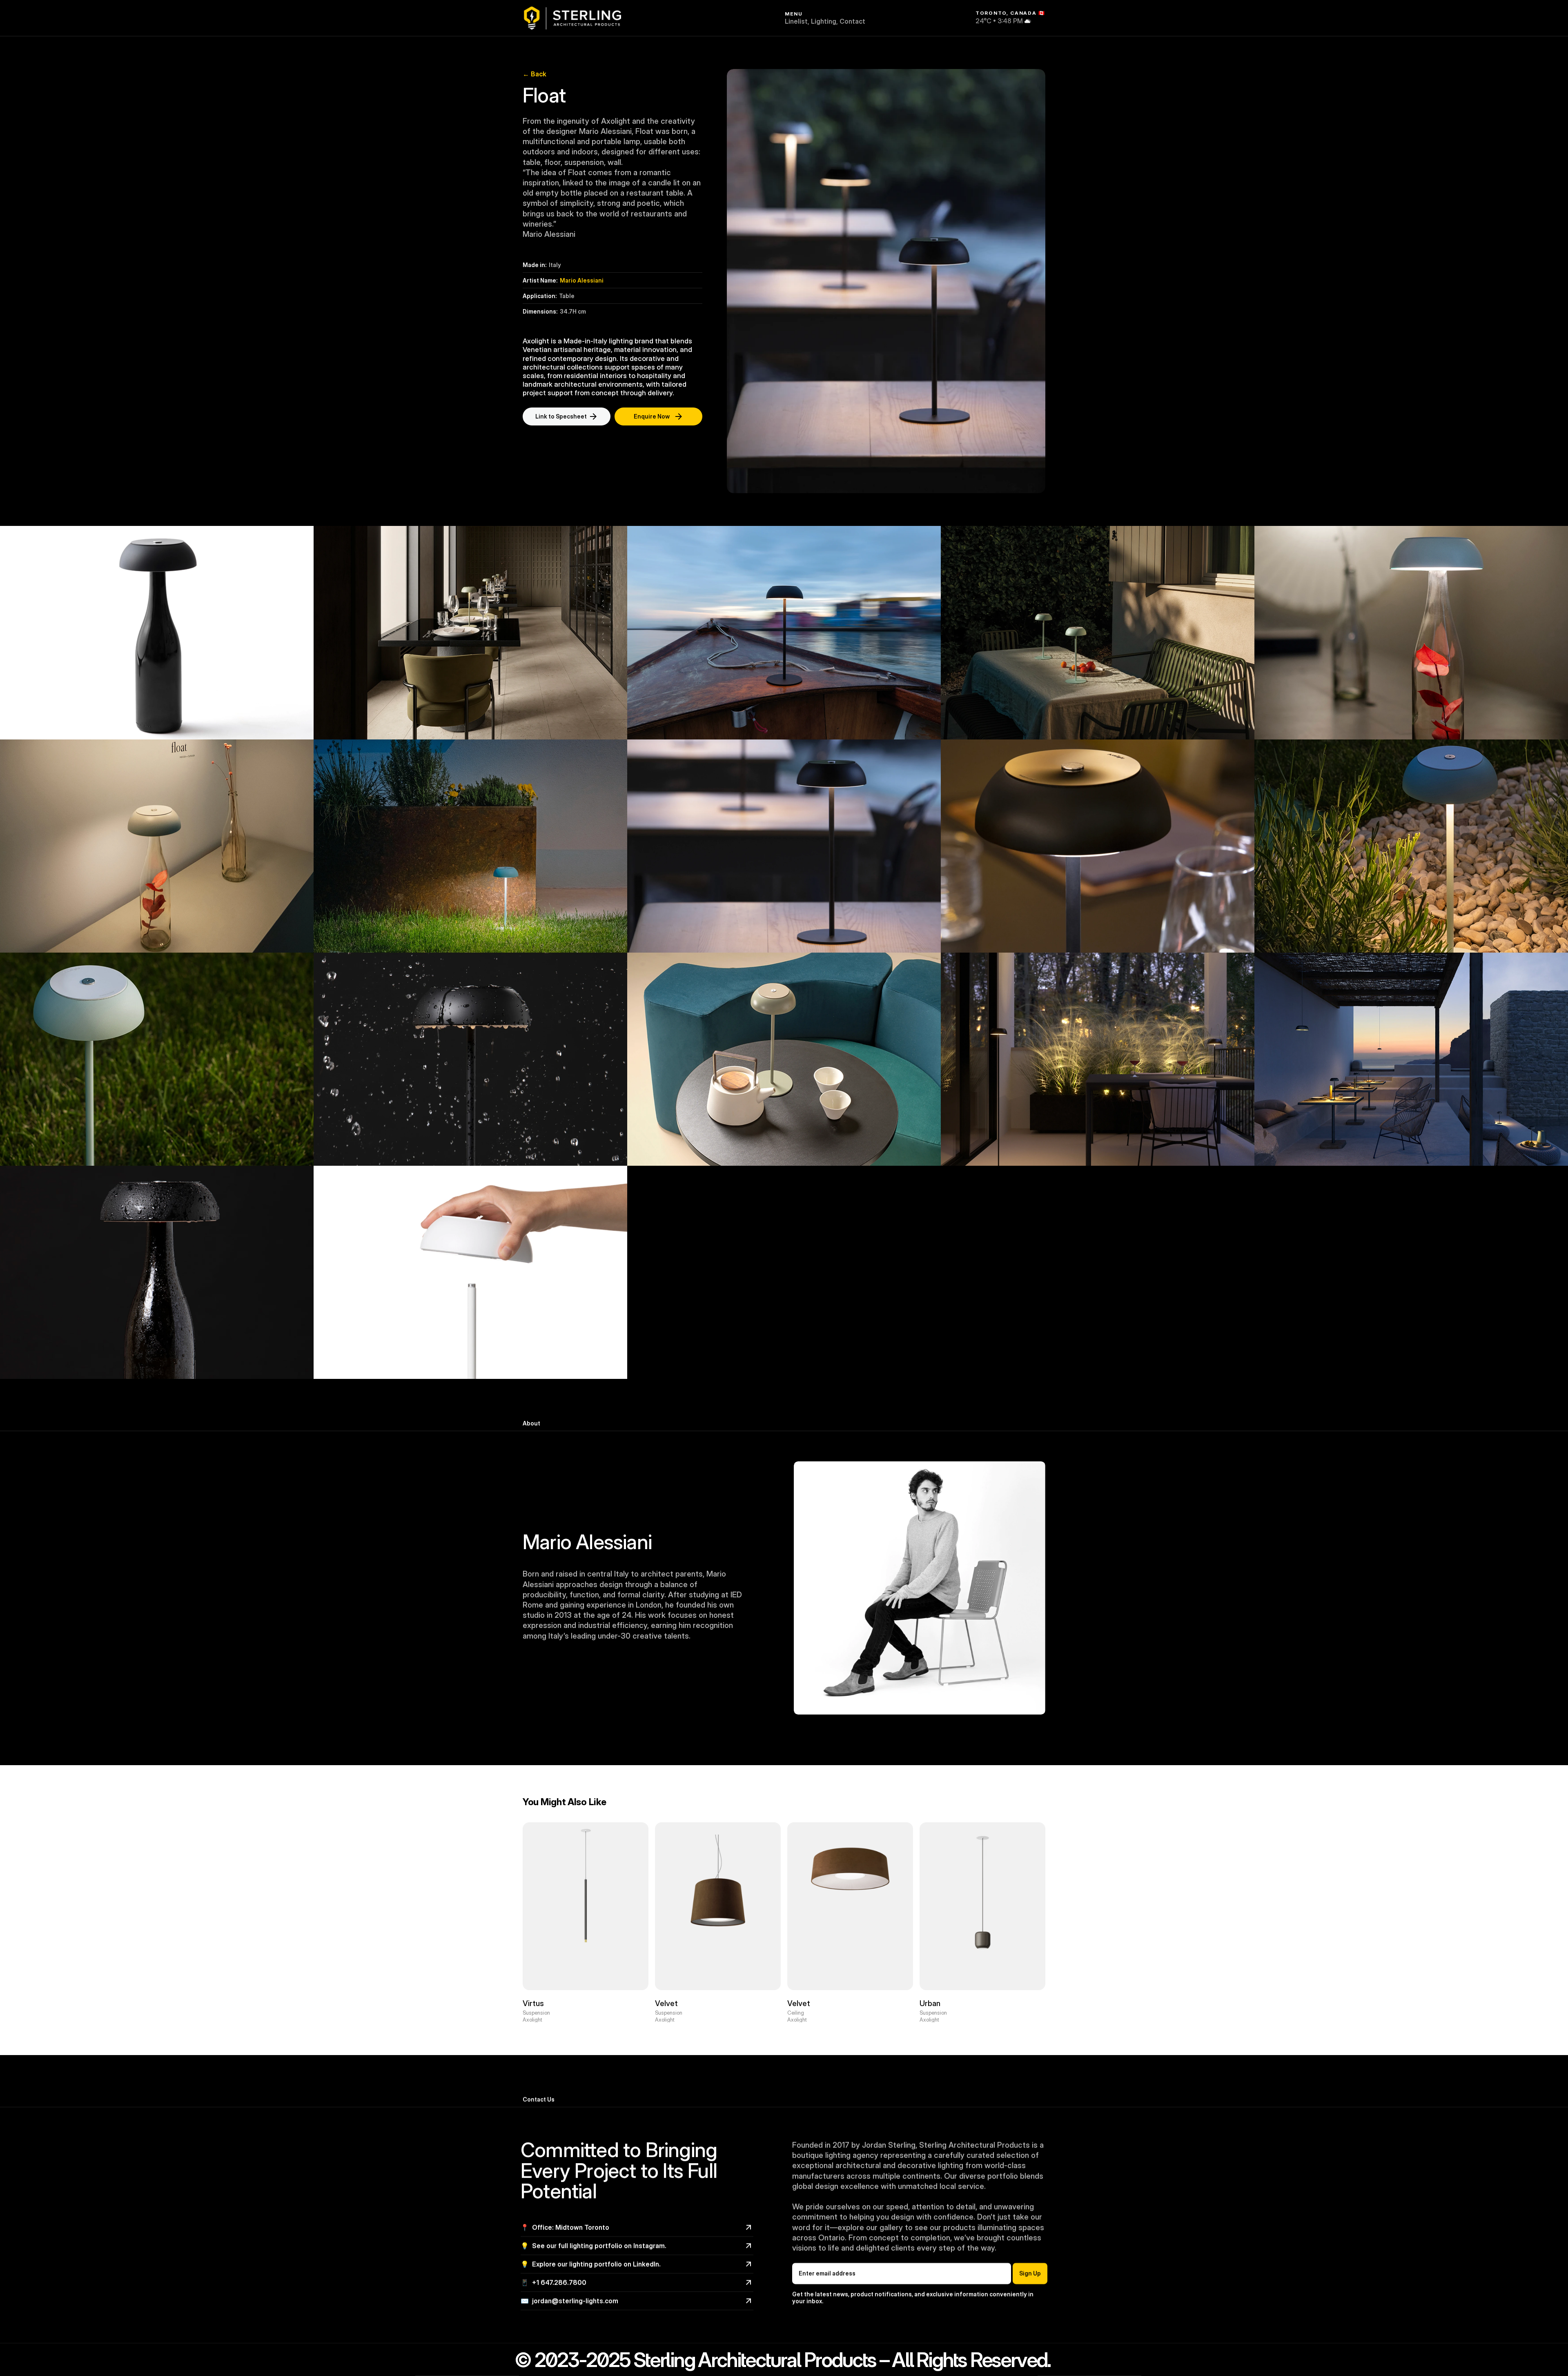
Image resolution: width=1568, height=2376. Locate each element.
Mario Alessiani (582, 280)
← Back (535, 74)
